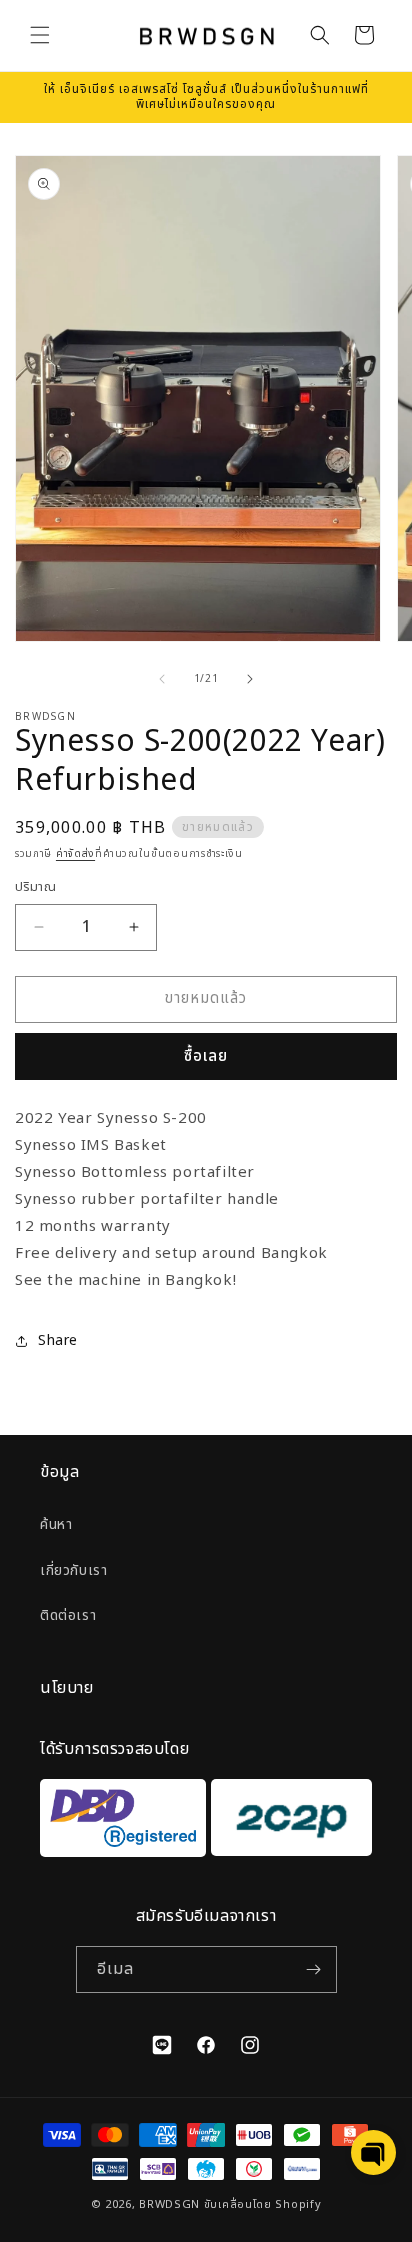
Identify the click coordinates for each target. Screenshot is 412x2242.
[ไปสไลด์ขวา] (250, 679)
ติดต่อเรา (68, 1615)
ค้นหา (56, 1524)
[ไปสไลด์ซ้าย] (162, 679)
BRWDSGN (169, 2204)
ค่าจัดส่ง (75, 854)
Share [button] (58, 1340)
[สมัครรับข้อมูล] (314, 1969)
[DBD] (123, 1822)
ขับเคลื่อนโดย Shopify (263, 2204)
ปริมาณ (35, 887)
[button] (40, 35)
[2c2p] (289, 1822)
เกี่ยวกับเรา (73, 1570)
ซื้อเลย (206, 1056)
